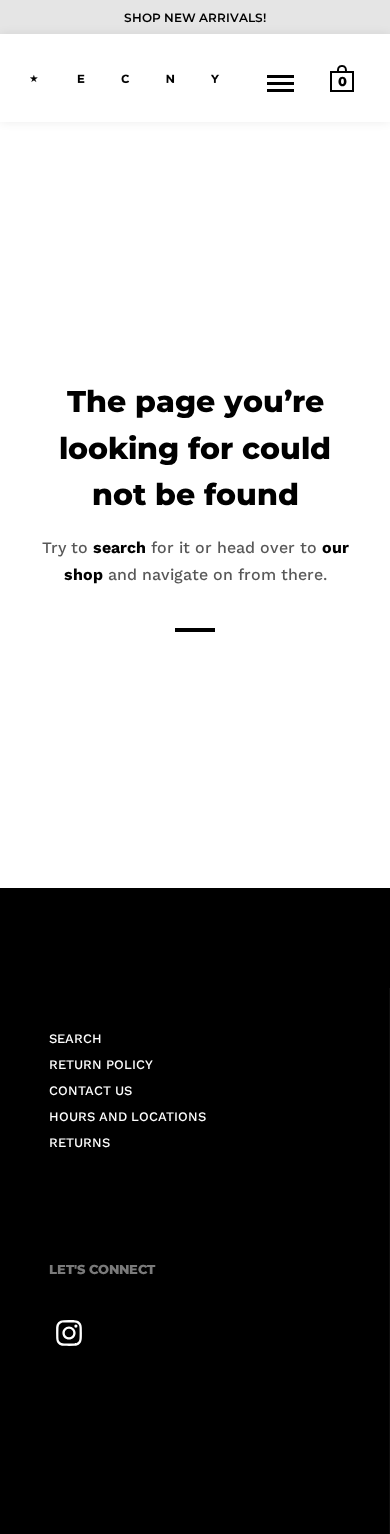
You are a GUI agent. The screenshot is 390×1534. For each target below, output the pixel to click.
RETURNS (79, 1142)
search (119, 546)
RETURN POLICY (101, 1064)
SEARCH (75, 1038)
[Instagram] (69, 1333)
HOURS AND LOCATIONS (127, 1116)
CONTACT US (90, 1090)
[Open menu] (280, 83)
